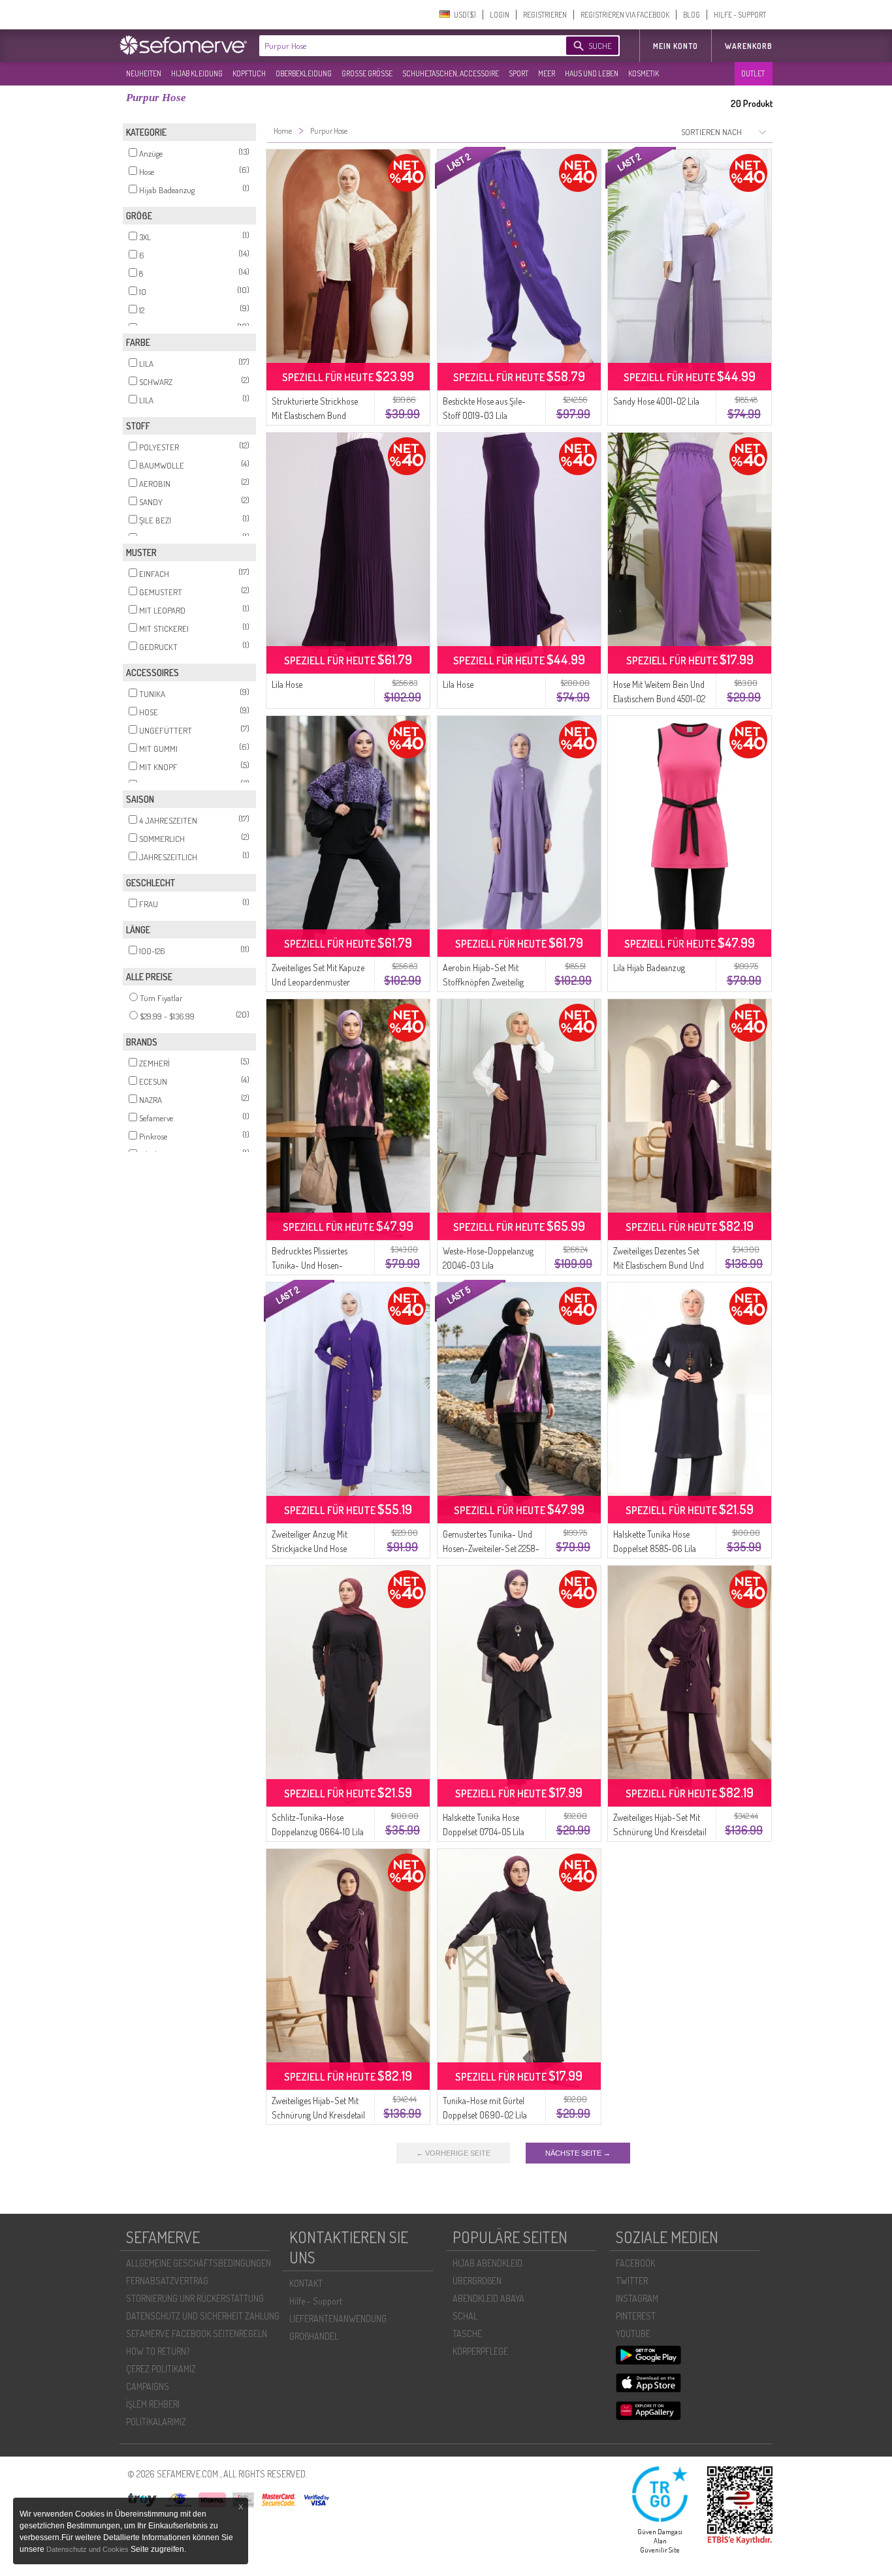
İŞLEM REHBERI (153, 2404)
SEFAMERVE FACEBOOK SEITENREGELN (197, 2334)
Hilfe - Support (316, 2301)
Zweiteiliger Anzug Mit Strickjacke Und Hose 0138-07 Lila (310, 1548)
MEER (547, 73)
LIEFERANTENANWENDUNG (338, 2319)
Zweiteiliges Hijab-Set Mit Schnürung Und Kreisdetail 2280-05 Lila (660, 1832)
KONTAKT (306, 2283)
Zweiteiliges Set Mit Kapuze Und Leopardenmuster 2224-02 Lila (318, 982)
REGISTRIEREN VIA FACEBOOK (625, 15)
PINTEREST (636, 2316)
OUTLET (753, 73)
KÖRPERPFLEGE (480, 2351)
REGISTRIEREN (545, 15)
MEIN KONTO (676, 46)
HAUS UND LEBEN (592, 73)
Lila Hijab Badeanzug (649, 968)
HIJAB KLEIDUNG (197, 73)
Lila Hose (287, 684)
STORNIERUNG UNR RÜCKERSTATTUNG (195, 2298)
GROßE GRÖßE (367, 73)
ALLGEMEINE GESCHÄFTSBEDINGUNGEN (199, 2263)
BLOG (692, 15)
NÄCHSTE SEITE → (578, 2153)
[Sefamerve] (186, 45)
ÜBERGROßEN (477, 2281)
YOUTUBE (633, 2334)
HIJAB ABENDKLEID (487, 2263)
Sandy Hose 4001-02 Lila (656, 401)
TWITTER (632, 2281)
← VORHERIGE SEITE (453, 2153)
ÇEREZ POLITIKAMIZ (161, 2369)
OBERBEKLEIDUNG (304, 73)
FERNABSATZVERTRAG (167, 2281)
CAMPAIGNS (148, 2386)
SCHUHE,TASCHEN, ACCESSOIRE (451, 73)
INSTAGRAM (637, 2298)
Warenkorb (749, 46)
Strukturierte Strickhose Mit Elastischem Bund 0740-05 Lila (315, 415)
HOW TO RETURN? (158, 2351)
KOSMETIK (644, 73)
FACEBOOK (635, 2263)
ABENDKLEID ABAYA (488, 2298)
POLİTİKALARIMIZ (156, 2422)
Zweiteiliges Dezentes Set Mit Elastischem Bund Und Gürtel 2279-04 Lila (659, 1265)
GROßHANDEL (314, 2336)
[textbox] (402, 46)
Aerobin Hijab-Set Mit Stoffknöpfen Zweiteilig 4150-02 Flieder (483, 982)
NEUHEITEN (144, 73)
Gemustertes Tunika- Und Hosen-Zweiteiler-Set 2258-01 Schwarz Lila (491, 1548)
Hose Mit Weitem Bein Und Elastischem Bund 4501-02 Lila (659, 699)
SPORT (518, 73)
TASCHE (467, 2334)
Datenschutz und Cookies (88, 2549)
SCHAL (465, 2316)
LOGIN (500, 15)
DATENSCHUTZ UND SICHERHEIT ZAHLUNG (203, 2316)
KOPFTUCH (249, 73)
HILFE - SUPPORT (740, 15)
